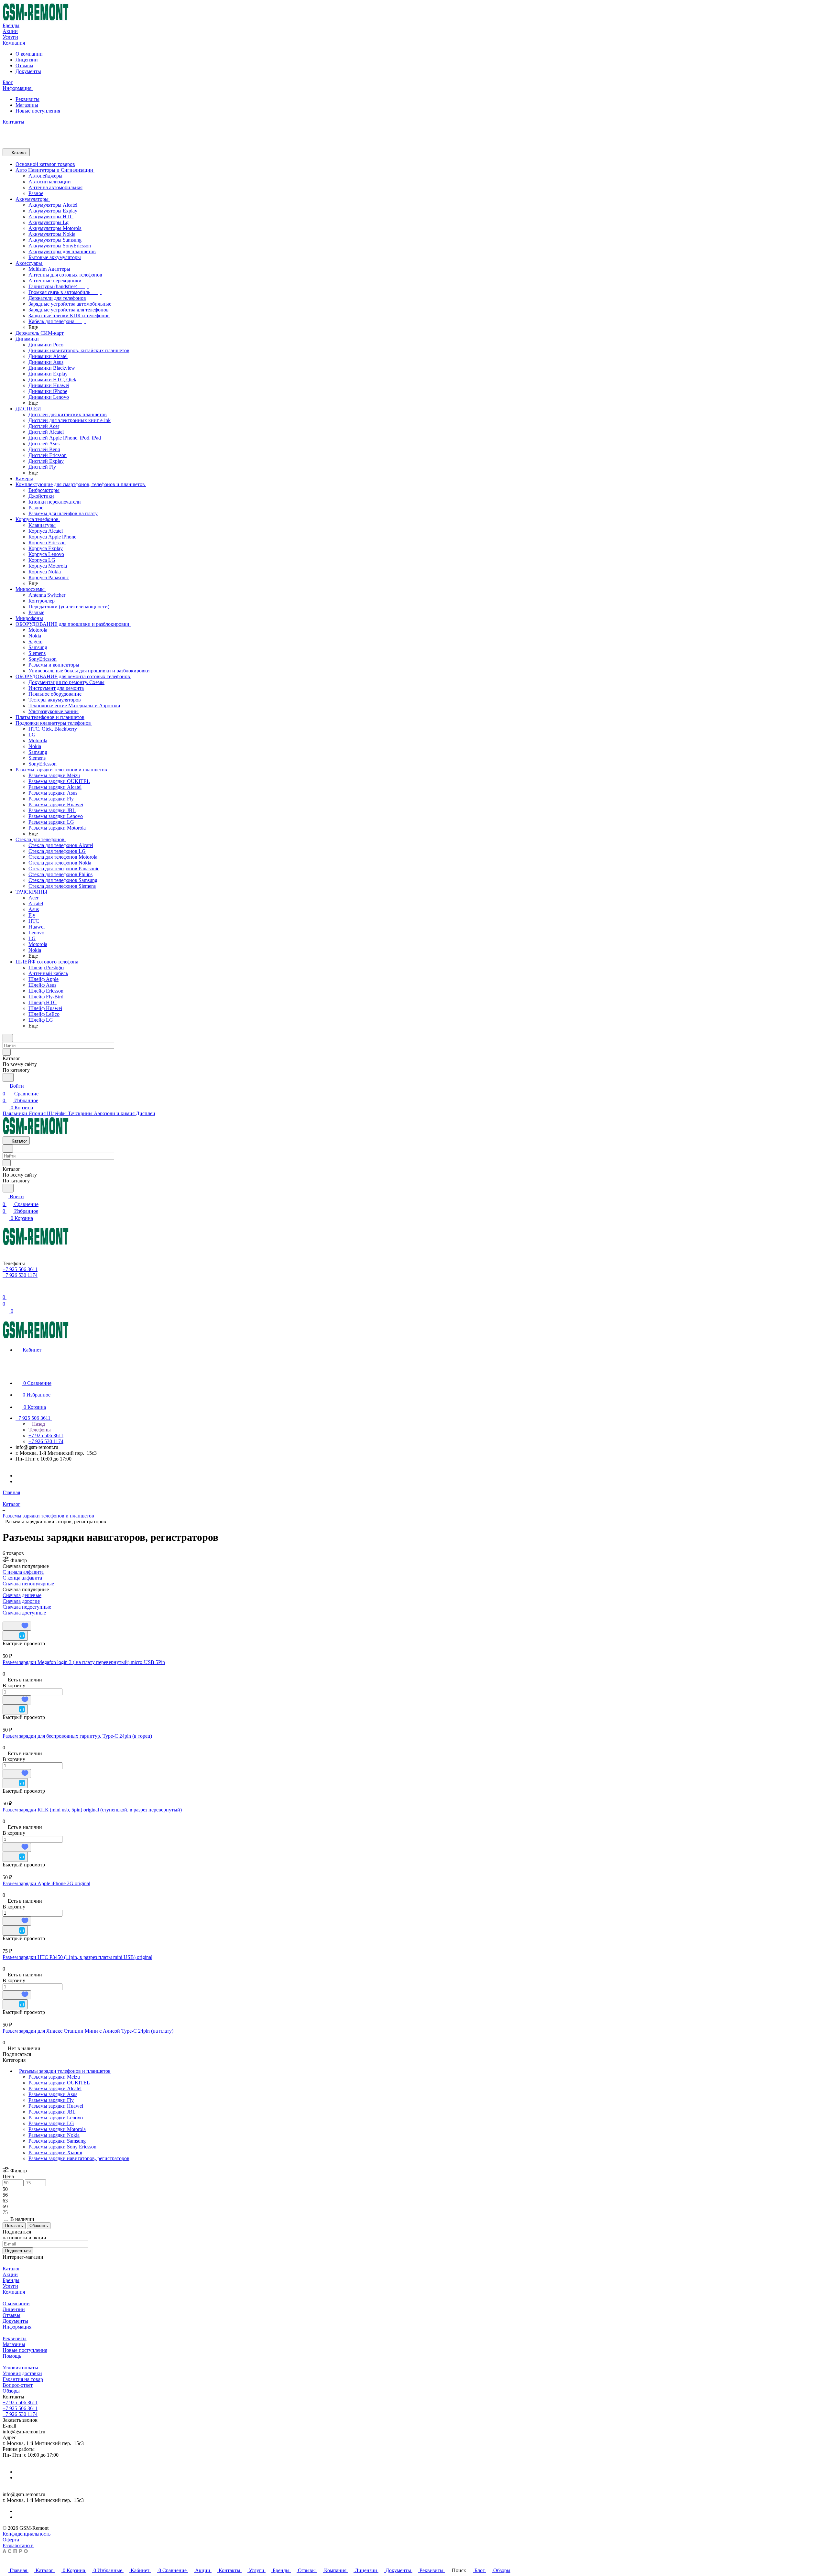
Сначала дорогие (21, 1601)
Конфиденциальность (27, 2534)
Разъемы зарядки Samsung (57, 2141)
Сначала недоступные (27, 1607)
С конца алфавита (22, 1578)
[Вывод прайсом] (13, 1619)
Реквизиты (27, 99)
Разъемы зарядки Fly (51, 2100)
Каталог (11, 2269)
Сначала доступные (24, 1613)
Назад (38, 1424)
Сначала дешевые (22, 1595)
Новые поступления (38, 111)
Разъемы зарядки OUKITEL (59, 2083)
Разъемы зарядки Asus (53, 2094)
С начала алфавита (23, 1572)
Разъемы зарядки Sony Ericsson (62, 2147)
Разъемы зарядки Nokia (54, 2135)
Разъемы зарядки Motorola (57, 2129)
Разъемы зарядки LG (51, 2123)
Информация (17, 2327)
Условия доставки (22, 2373)
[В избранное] (17, 1626)
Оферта (11, 2540)
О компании (29, 54)
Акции (10, 2274)
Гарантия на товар (23, 2379)
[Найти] (8, 1077)
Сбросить (39, 2226)
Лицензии (27, 60)
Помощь (12, 2356)
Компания (14, 2292)
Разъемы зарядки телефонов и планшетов (65, 2071)
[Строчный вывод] (9, 1619)
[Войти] (5, 1289)
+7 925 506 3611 (20, 2402)
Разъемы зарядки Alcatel (55, 2088)
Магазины (27, 105)
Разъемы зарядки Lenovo (56, 2118)
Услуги (10, 2286)
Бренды (11, 2280)
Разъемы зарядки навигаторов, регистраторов (79, 2158)
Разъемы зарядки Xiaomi (55, 2152)
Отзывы (24, 65)
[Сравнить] (15, 1636)
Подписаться (18, 2251)
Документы (28, 71)
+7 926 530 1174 (20, 2414)
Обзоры (11, 2391)
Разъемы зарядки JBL (52, 2112)
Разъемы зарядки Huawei (56, 2106)
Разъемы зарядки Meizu (54, 2077)
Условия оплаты (20, 2368)
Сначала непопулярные (28, 1584)
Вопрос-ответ (18, 2385)
